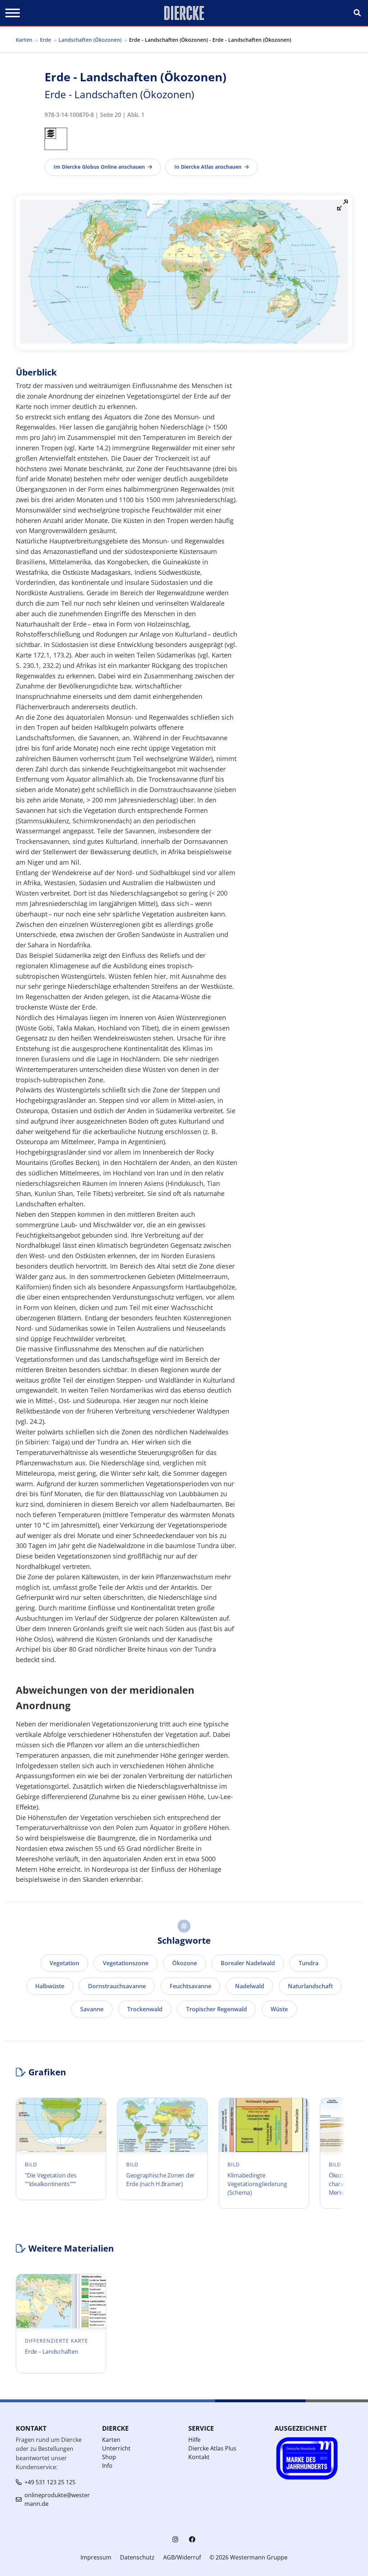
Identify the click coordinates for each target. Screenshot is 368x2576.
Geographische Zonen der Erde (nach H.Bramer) (160, 2180)
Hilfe (194, 2440)
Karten (24, 40)
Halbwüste (50, 1986)
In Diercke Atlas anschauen (208, 167)
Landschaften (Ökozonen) (90, 40)
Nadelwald (250, 1986)
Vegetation (64, 1963)
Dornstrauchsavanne (117, 1986)
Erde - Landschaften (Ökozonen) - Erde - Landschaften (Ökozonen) (210, 40)
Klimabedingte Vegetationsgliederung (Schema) (257, 2184)
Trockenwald (145, 2009)
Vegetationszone (126, 1963)
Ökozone (185, 1963)
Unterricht (116, 2448)
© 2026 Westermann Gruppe (249, 2557)
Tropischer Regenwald (217, 2009)
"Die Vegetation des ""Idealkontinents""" (50, 2180)
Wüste (279, 2009)
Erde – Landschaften (51, 2352)
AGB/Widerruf (182, 2557)
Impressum (96, 2557)
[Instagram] (175, 2539)
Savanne (92, 2009)
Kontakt (199, 2457)
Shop (109, 2457)
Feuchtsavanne (190, 1986)
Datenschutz (137, 2557)
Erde (45, 40)
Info (107, 2466)
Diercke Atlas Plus (212, 2448)
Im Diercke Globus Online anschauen (99, 167)
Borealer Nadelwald (248, 1963)
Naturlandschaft (310, 1986)
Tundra (309, 1963)
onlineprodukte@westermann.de (57, 2499)
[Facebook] (192, 2539)
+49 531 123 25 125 (50, 2482)
